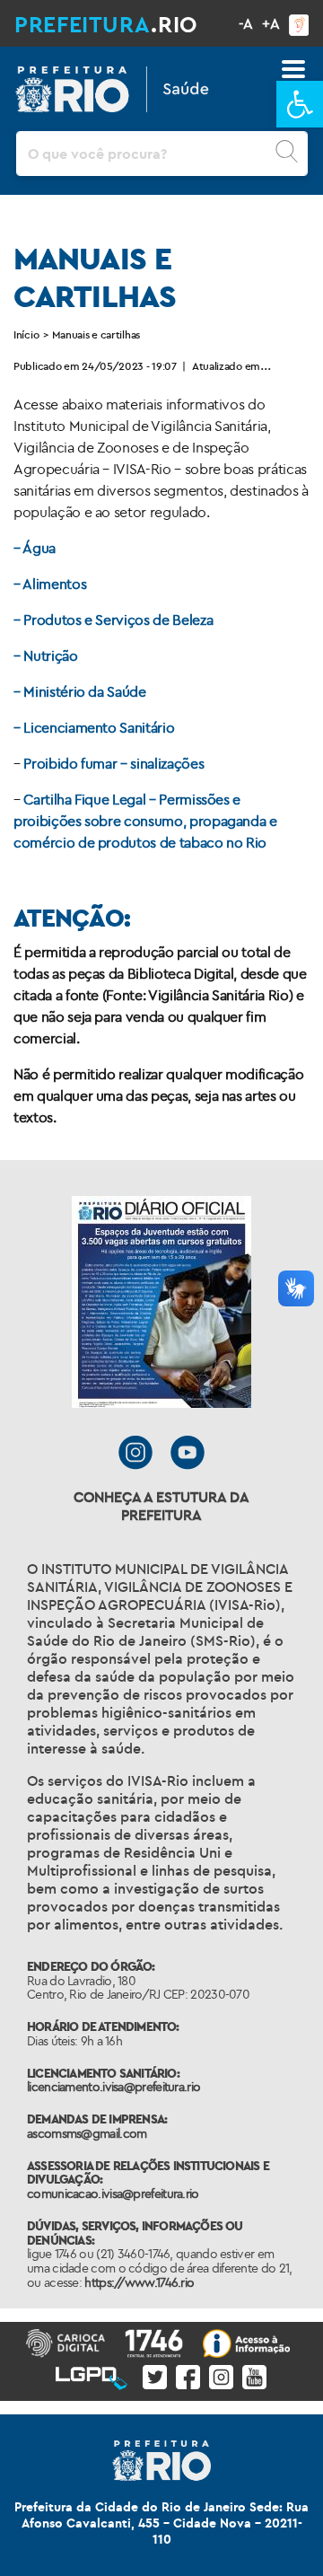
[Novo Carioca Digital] (69, 2341)
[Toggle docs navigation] (293, 69)
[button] (300, 104)
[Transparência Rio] (250, 2341)
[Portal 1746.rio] (157, 2341)
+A (271, 23)
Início (26, 334)
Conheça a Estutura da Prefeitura (161, 1506)
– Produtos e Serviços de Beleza (113, 620)
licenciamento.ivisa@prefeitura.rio (113, 2087)
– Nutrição (46, 655)
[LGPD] (95, 2373)
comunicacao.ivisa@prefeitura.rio (113, 2194)
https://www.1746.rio (139, 2282)
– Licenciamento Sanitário (94, 727)
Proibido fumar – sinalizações (113, 763)
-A (246, 23)
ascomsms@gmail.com (87, 2133)
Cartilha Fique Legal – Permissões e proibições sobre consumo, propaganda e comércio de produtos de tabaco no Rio (145, 821)
